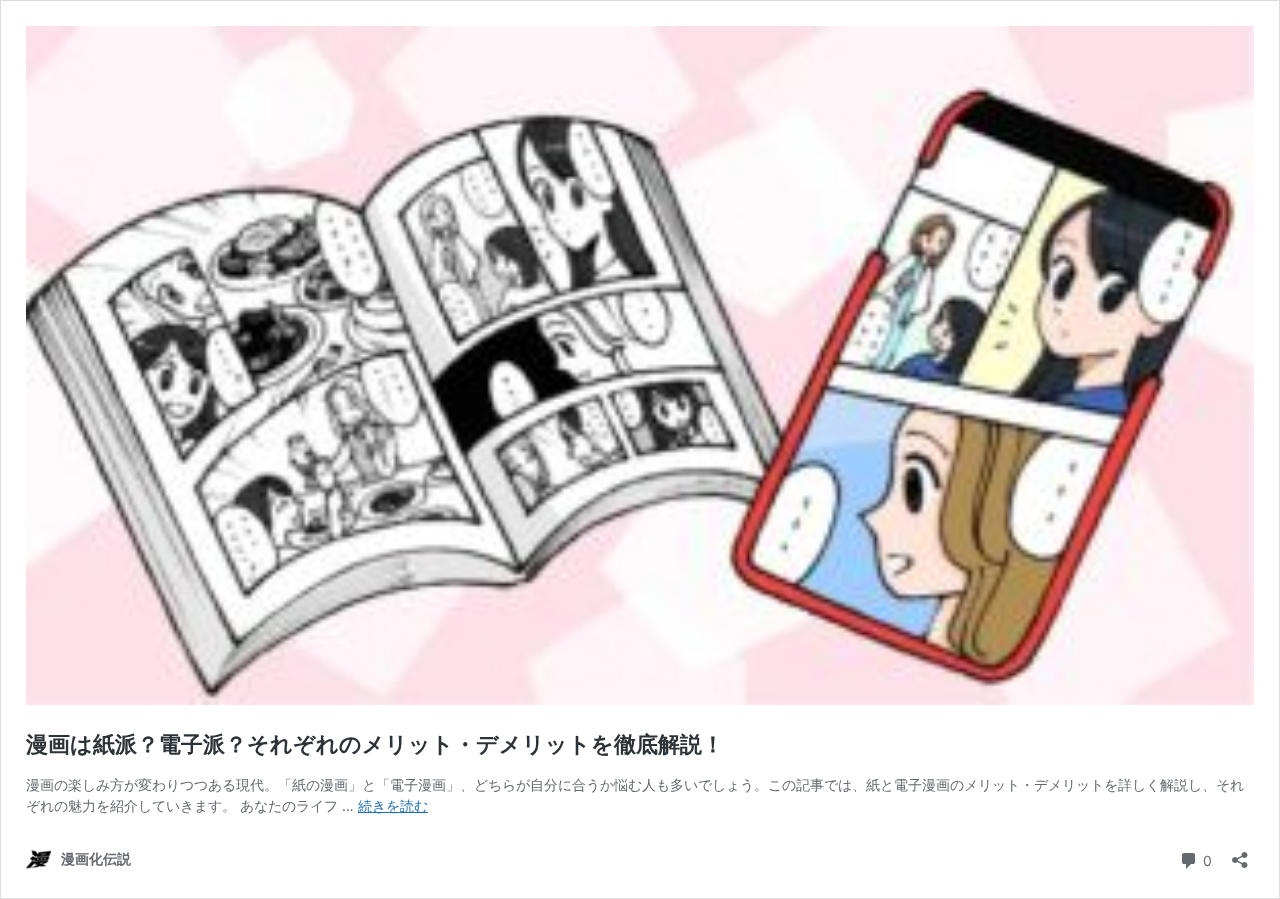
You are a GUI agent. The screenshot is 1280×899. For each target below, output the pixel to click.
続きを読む (393, 805)
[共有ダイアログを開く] (1240, 853)
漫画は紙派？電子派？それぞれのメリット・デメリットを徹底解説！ (375, 744)
